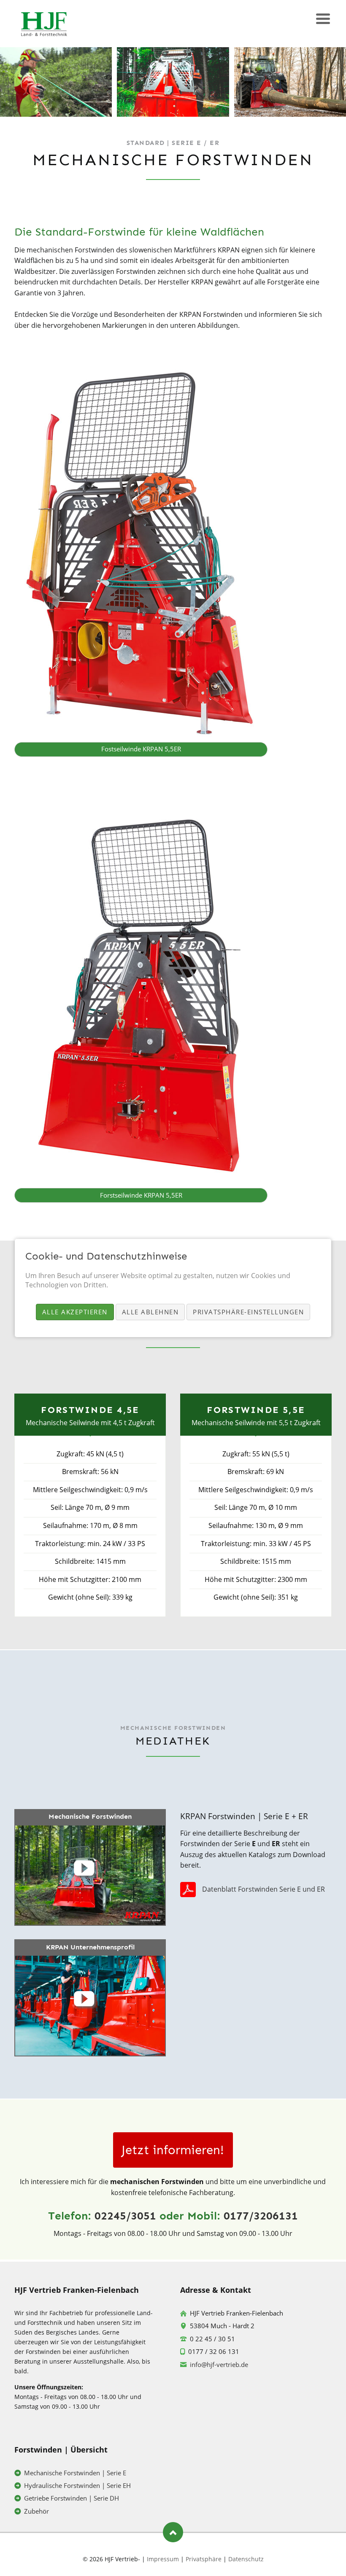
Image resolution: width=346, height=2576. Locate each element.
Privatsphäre (204, 2559)
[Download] (190, 1889)
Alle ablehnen (150, 1312)
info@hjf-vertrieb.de (219, 2364)
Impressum (163, 2559)
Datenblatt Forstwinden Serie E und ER (264, 1889)
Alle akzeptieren (75, 1312)
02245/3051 (125, 2216)
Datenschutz (246, 2559)
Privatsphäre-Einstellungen (248, 1312)
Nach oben (173, 2532)
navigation (323, 20)
